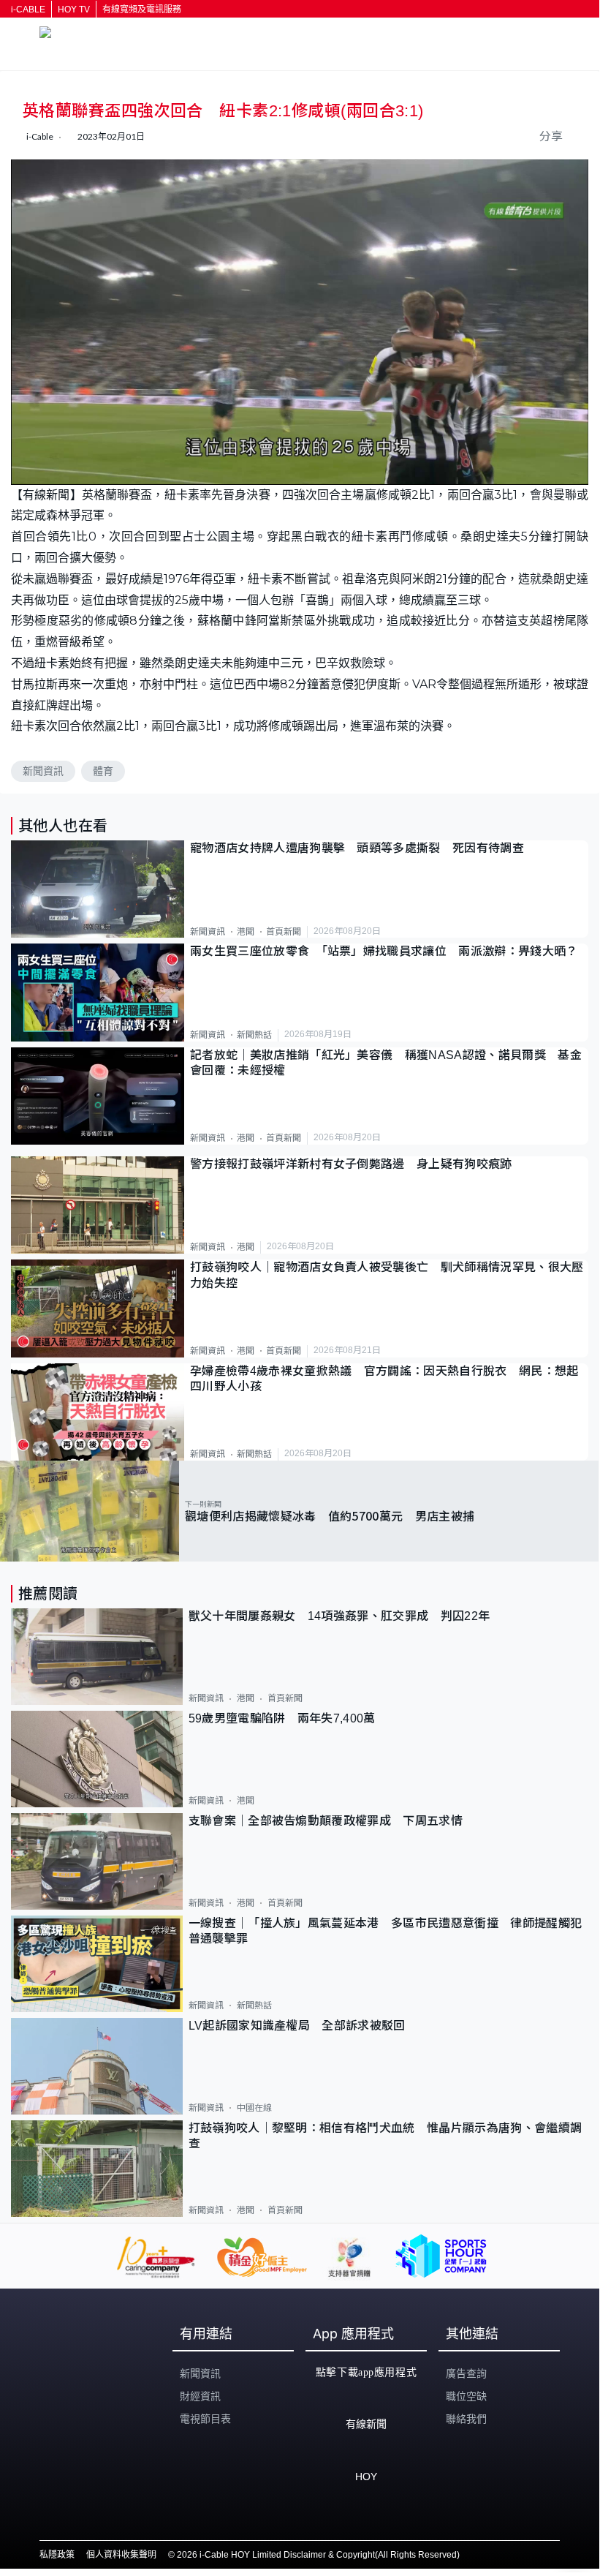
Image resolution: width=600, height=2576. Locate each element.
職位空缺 (466, 2396)
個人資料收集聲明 (121, 2555)
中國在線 (254, 2108)
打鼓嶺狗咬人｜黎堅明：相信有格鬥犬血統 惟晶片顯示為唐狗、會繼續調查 (386, 2136)
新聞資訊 (43, 771)
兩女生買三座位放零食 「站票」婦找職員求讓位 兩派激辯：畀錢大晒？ (384, 951)
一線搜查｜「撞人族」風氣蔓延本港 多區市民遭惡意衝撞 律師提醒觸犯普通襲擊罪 (386, 1931)
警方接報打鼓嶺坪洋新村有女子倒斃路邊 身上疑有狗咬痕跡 (351, 1164)
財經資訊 (200, 2396)
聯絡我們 (466, 2419)
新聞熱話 (254, 1035)
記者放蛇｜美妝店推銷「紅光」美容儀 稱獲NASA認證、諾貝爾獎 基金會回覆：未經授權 (386, 1063)
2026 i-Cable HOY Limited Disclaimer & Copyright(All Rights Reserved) (318, 2555)
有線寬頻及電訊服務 (142, 10)
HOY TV (74, 10)
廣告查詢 (466, 2373)
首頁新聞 (284, 932)
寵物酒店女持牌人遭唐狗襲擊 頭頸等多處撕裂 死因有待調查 (357, 848)
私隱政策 (57, 2555)
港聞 (246, 932)
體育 (103, 771)
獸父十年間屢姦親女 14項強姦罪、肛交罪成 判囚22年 (339, 1616)
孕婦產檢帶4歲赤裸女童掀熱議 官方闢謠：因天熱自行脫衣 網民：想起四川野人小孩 (384, 1379)
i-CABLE (28, 10)
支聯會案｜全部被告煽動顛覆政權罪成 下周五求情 (326, 1821)
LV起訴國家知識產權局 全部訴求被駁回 (297, 2026)
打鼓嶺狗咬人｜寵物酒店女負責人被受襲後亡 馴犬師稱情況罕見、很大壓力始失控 (387, 1275)
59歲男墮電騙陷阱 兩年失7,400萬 (282, 1718)
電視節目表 (205, 2419)
